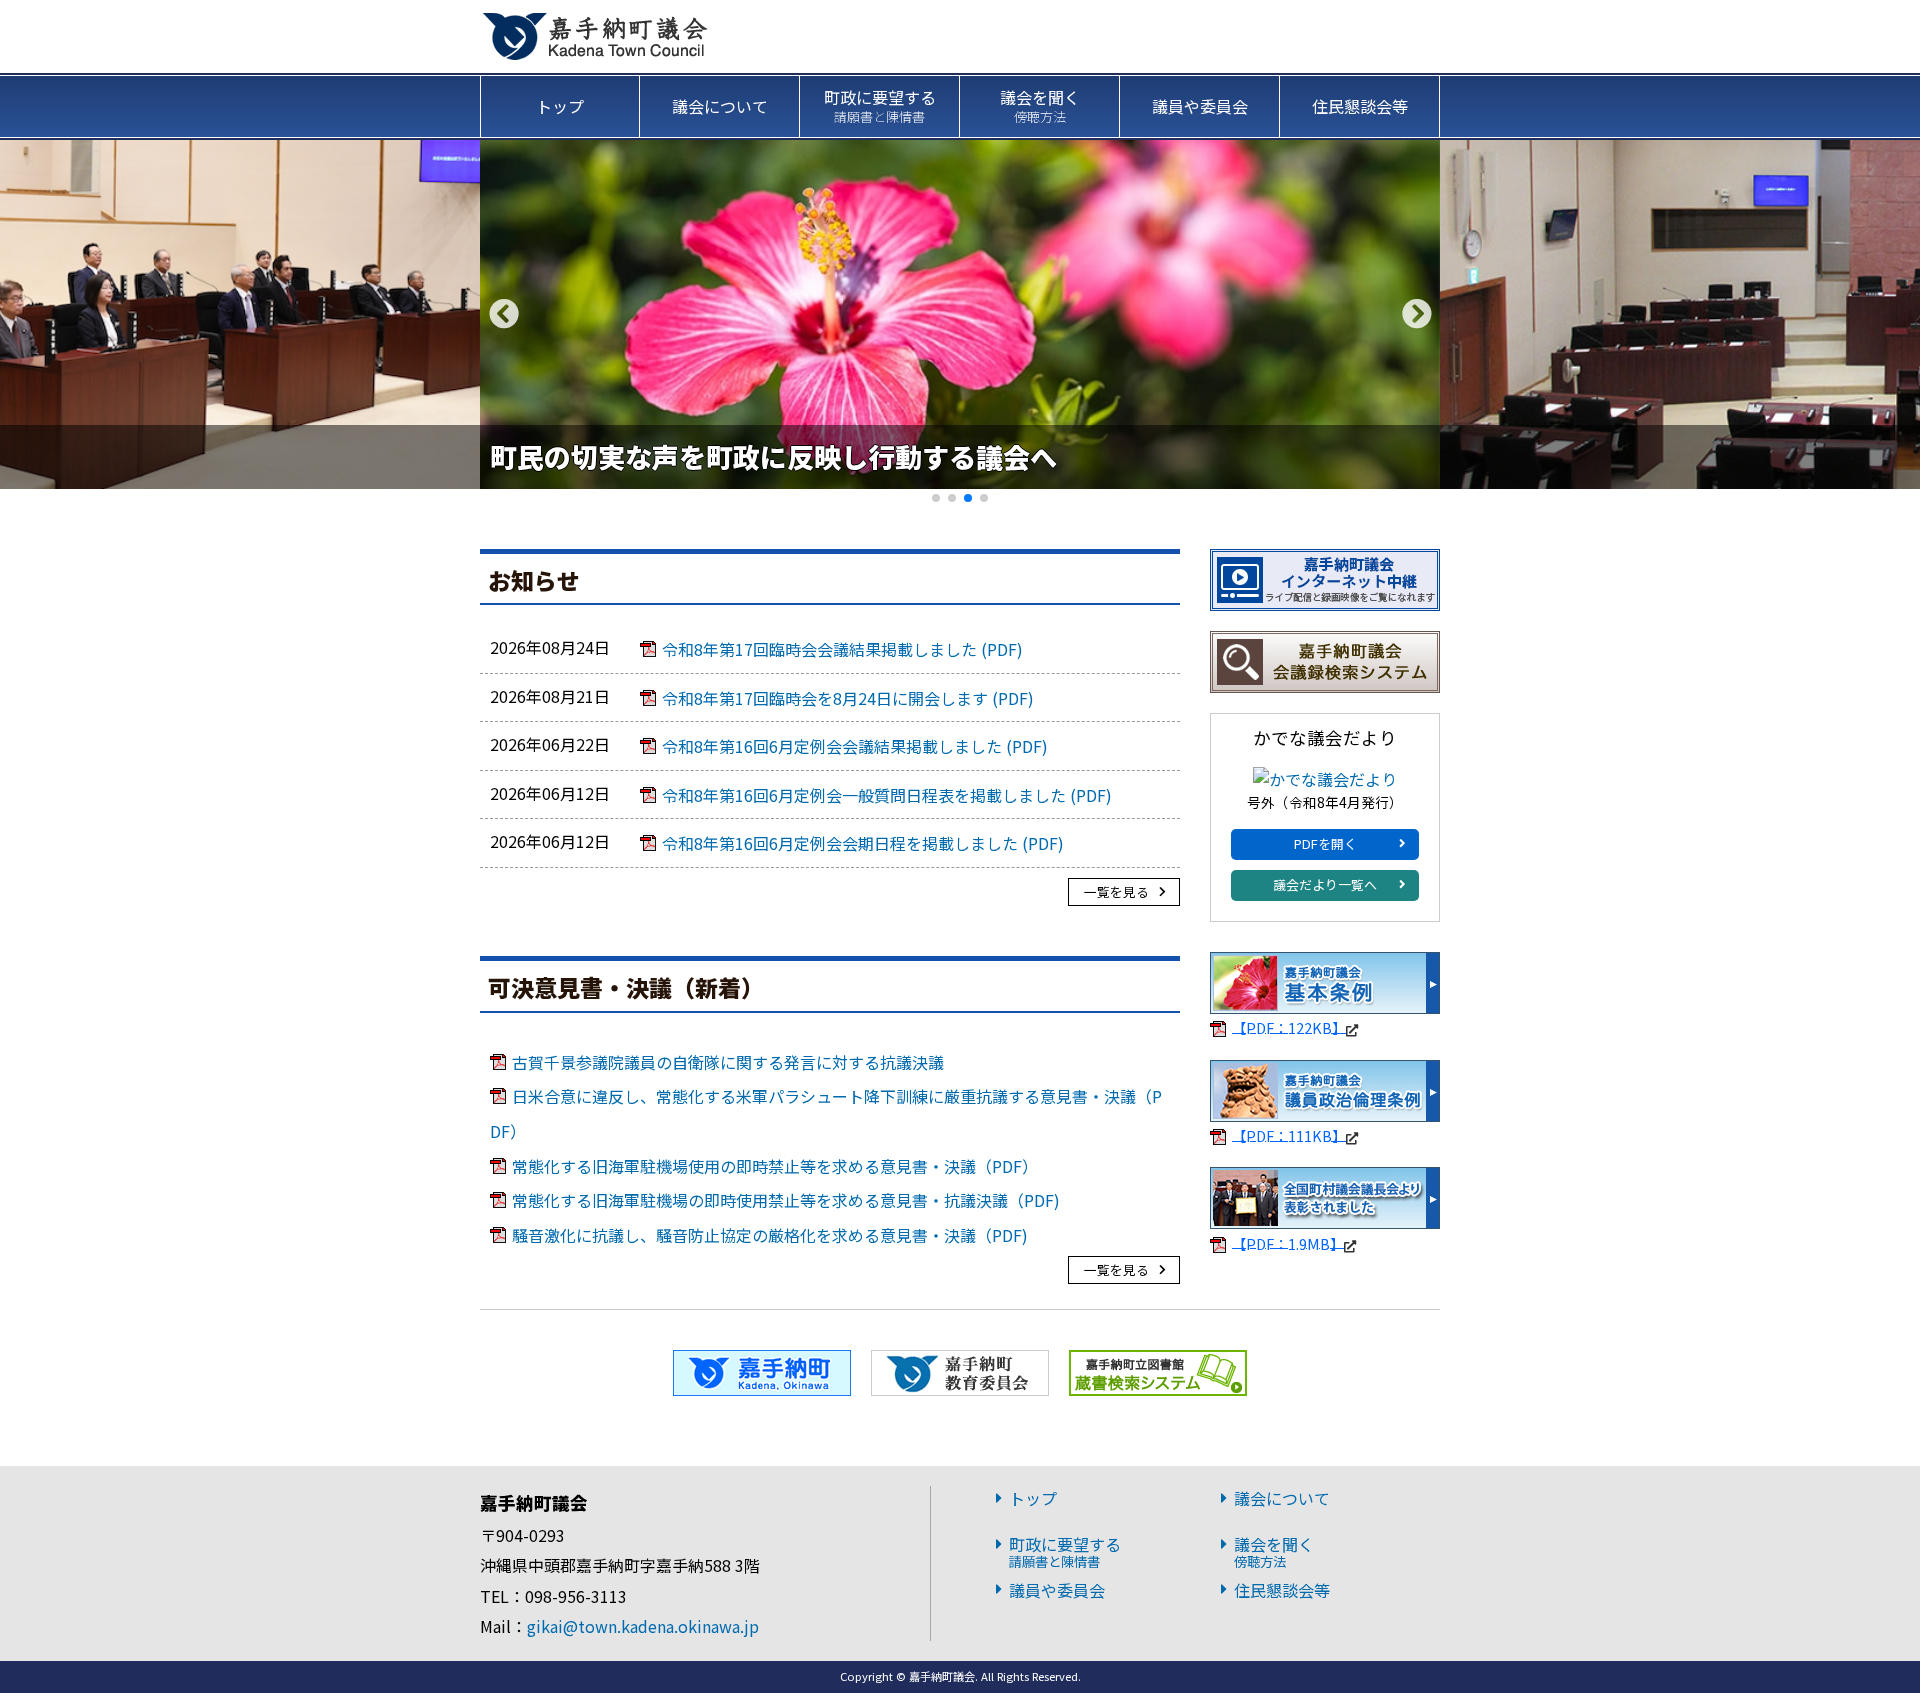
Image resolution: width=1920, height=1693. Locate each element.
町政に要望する (880, 105)
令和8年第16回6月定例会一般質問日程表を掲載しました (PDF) (887, 795)
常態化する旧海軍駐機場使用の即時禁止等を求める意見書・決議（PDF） (775, 1166)
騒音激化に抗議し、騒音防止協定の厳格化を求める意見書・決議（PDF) (770, 1235)
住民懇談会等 (1360, 106)
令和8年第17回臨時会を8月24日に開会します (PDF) (848, 698)
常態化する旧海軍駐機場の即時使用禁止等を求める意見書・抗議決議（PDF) (786, 1200)
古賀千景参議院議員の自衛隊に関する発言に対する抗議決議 (728, 1062)
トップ (560, 106)
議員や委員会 (1200, 106)
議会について (720, 106)
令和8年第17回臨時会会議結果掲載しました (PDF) (842, 649)
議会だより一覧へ (1325, 884)
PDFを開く (1325, 843)
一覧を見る (1116, 891)
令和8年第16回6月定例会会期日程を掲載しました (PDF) (863, 843)
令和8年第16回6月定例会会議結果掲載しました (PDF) (855, 746)
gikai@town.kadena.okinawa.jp (643, 1626)
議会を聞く (1040, 105)
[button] (1416, 314)
